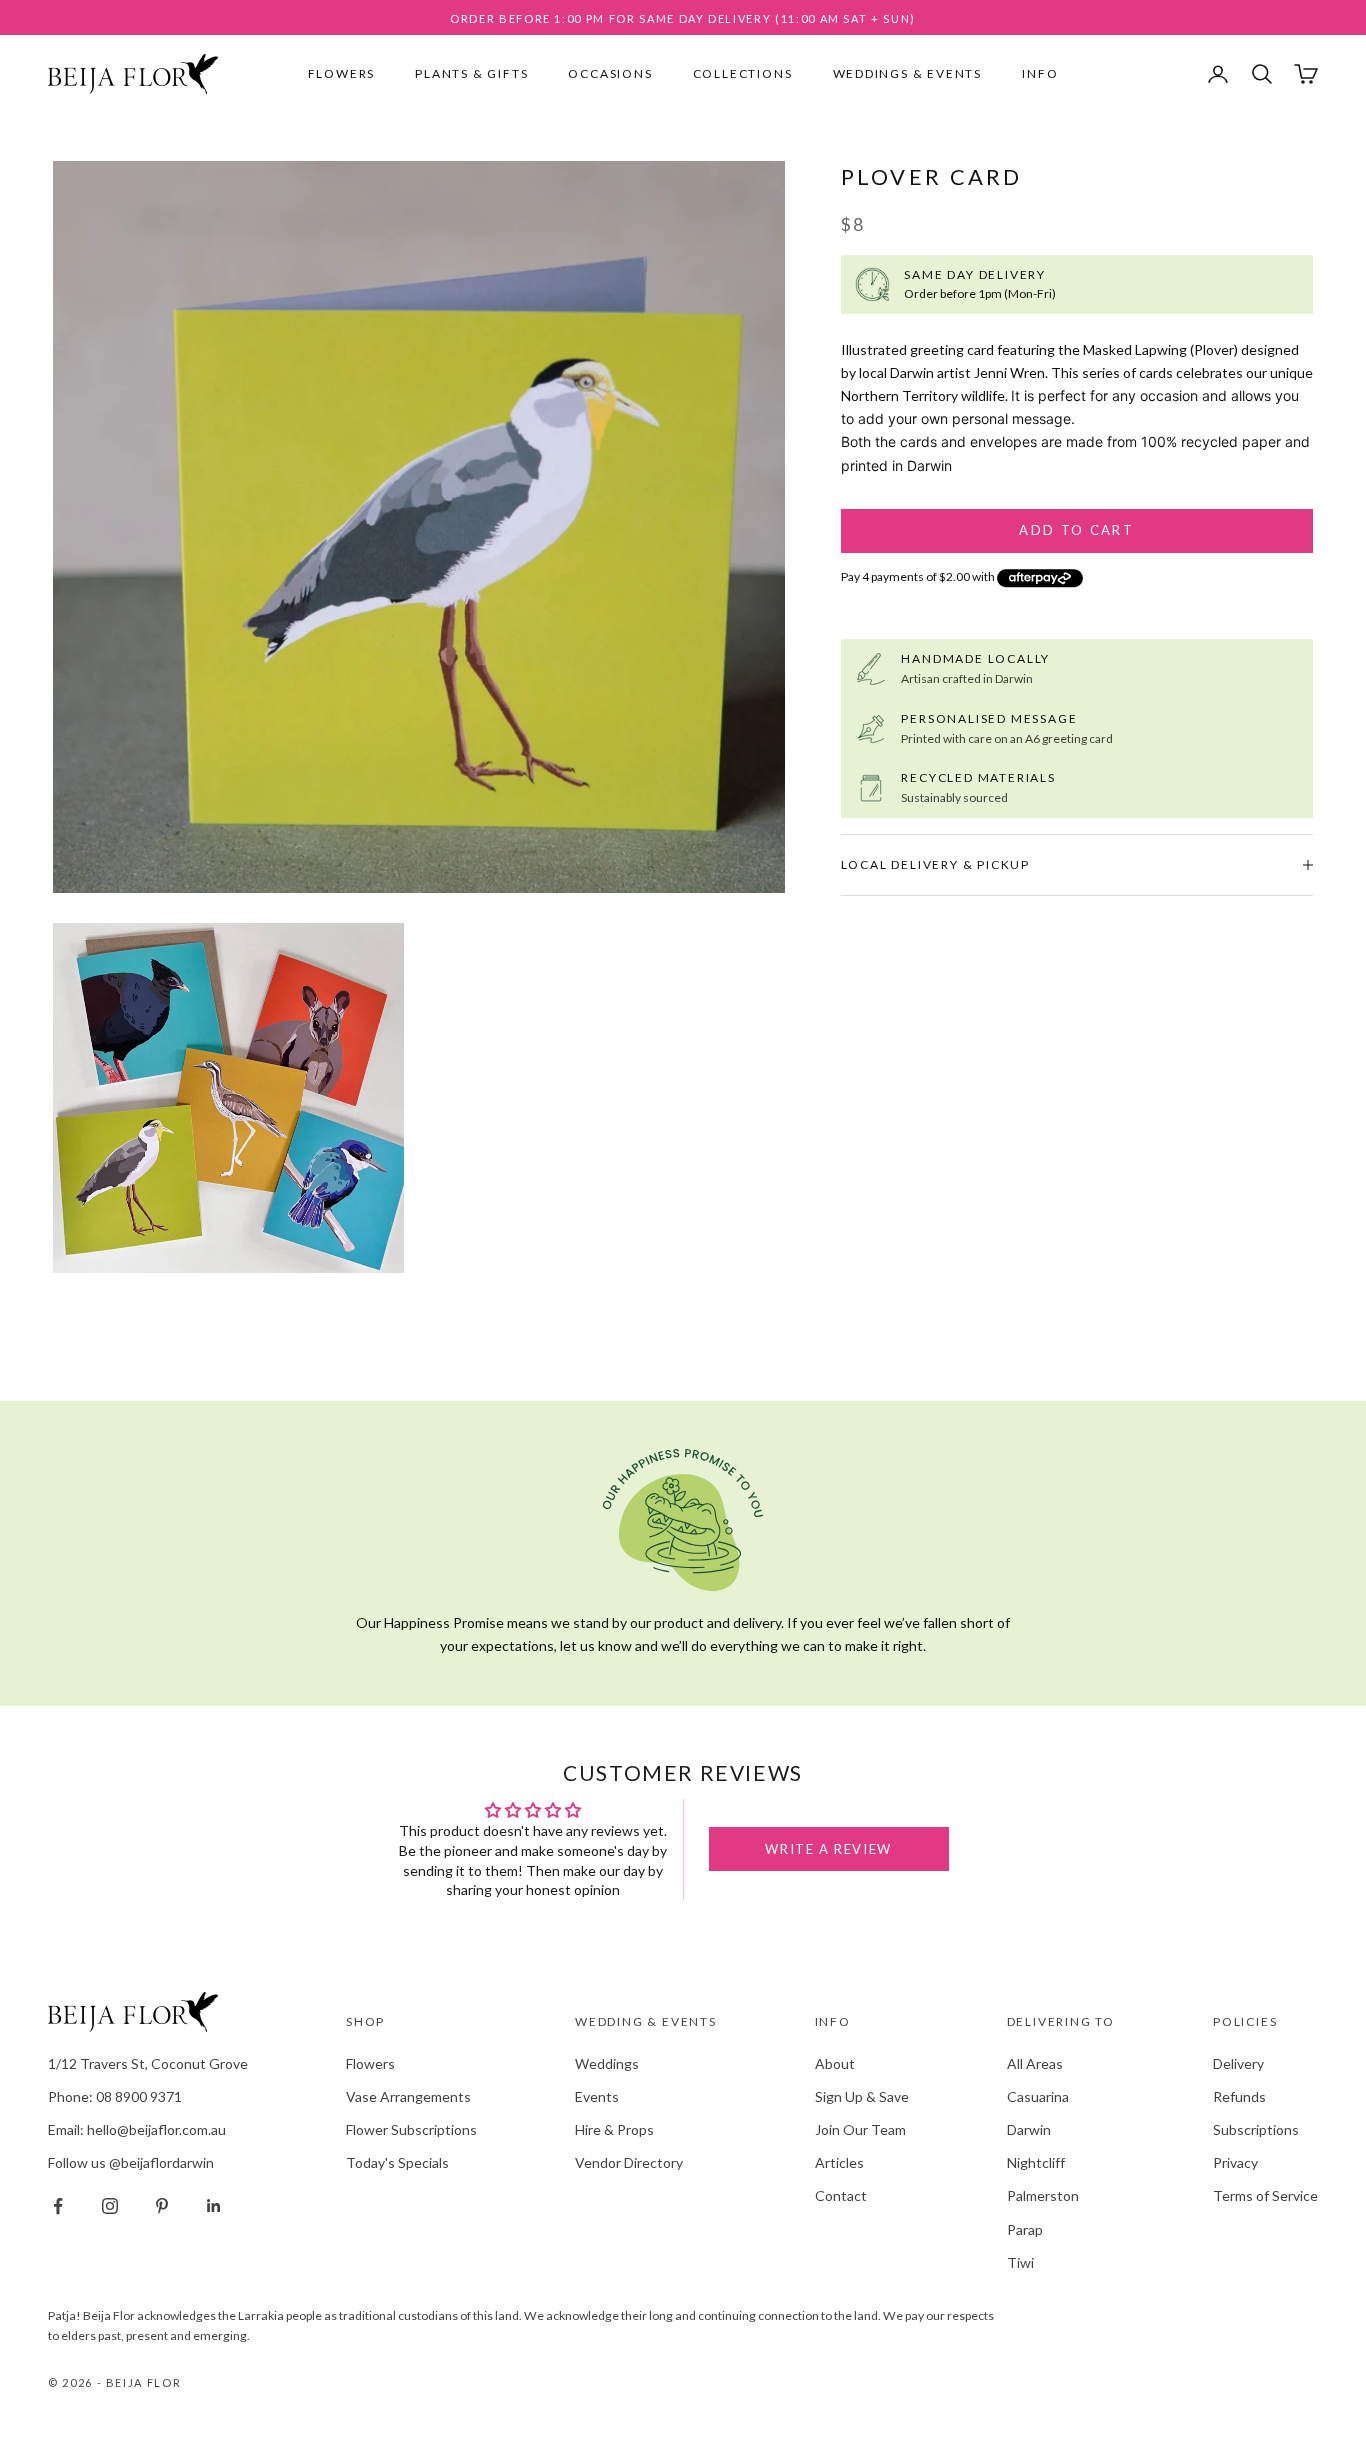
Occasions (610, 73)
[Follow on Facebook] (58, 2206)
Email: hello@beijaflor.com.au (137, 2129)
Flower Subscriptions (411, 2129)
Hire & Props (614, 2129)
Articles (839, 2162)
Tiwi (1020, 2262)
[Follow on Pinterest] (162, 2206)
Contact (841, 2195)
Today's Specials (397, 2162)
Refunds (1239, 2096)
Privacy (1235, 2162)
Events (597, 2096)
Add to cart (1076, 530)
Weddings (607, 2063)
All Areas (1035, 2063)
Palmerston (1043, 2195)
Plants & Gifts (471, 73)
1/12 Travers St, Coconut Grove (148, 2063)
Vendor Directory (629, 2162)
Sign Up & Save (862, 2096)
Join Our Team (860, 2129)
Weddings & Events (908, 73)
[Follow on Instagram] (110, 2206)
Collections (743, 73)
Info (1040, 73)
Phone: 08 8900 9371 (115, 2096)
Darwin (1029, 2129)
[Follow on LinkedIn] (214, 2206)
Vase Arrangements (408, 2096)
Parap (1025, 2229)
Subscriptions (1256, 2129)
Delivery (1238, 2063)
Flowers (342, 73)
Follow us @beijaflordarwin (131, 2162)
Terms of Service (1265, 2195)
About (835, 2063)
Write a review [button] (828, 1849)
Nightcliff (1036, 2162)
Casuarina (1038, 2096)
